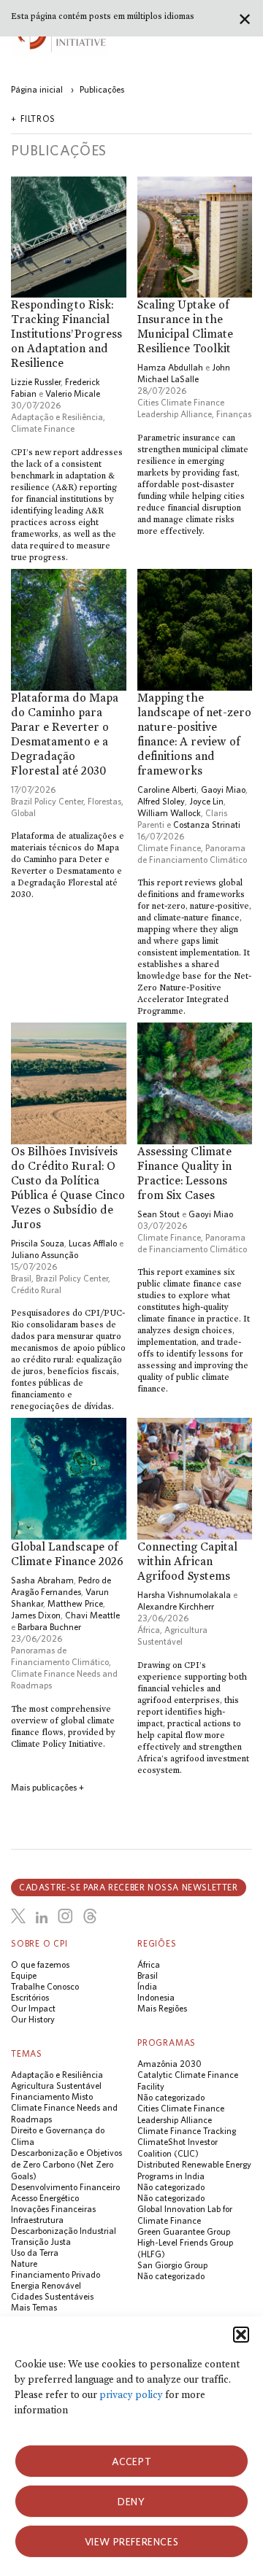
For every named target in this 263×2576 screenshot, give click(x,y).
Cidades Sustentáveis (52, 2296)
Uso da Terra (35, 2253)
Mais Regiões (162, 2008)
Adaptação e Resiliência (57, 417)
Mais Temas (34, 2307)
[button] (241, 2335)
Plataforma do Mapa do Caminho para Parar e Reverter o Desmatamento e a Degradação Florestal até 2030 (65, 734)
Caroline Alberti (167, 790)
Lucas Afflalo (93, 1243)
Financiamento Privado (56, 2274)
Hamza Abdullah (170, 367)
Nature (24, 2263)
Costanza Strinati (207, 825)
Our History (33, 2019)
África (149, 1630)
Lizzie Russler (36, 382)
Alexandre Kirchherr (176, 1606)
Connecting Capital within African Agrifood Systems (187, 1561)
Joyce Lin (206, 801)
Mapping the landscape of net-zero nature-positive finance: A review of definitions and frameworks (194, 734)
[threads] (90, 1916)
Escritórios (30, 1997)
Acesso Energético (45, 2198)
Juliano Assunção (45, 1255)
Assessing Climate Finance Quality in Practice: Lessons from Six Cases (184, 1173)
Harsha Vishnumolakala (184, 1595)
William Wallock (169, 813)
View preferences (132, 2542)
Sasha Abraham (42, 1580)
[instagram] (65, 1916)
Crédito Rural (36, 1290)
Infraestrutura (37, 2220)
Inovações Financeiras (53, 2209)
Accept (132, 2461)
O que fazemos (40, 1964)
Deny (131, 2502)
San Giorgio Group (172, 2265)
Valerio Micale (73, 393)
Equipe (24, 1975)
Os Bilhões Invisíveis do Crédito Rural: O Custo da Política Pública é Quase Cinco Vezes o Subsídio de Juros (68, 1188)
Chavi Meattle (92, 1615)
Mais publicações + (47, 1787)
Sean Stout (159, 1214)
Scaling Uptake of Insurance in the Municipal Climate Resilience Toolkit (185, 326)
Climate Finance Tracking (187, 2131)
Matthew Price (75, 1603)
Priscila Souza (38, 1243)
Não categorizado (171, 2097)
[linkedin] (42, 1918)
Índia (147, 1986)
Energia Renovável (46, 2285)
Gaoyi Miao (223, 790)
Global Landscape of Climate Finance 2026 (67, 1554)
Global (23, 813)
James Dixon (36, 1615)
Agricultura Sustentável (56, 2086)
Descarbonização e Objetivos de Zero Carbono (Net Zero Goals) (66, 2164)
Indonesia (156, 1997)
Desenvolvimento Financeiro (65, 2187)
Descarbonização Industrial (64, 2231)
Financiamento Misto (52, 2096)
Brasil (21, 1278)
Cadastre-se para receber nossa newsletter (129, 1887)
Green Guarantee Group (184, 2231)
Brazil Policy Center (47, 801)
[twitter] (18, 1916)
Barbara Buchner (49, 1627)
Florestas (104, 801)
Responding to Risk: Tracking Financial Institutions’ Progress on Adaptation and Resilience (66, 334)
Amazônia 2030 (169, 2064)
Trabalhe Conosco (45, 1986)
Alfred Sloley (161, 801)
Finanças (234, 414)
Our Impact (33, 2008)
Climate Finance (43, 428)
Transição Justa (41, 2242)
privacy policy (131, 2395)
